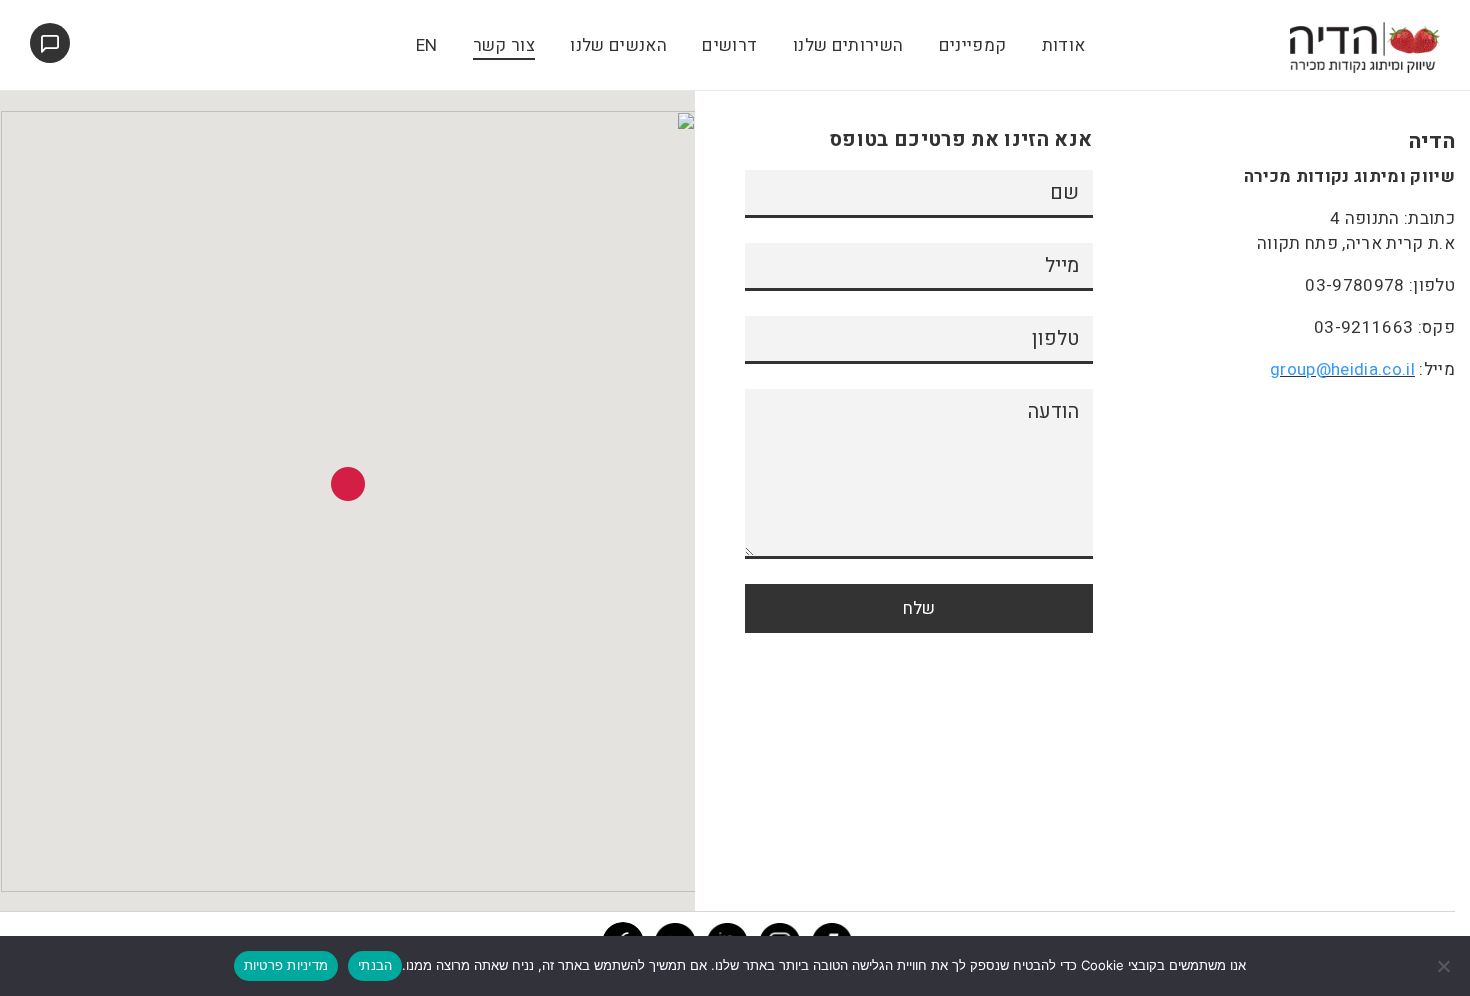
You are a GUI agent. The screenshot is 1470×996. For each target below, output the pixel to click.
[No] (1445, 966)
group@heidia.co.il (1342, 369)
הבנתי (375, 965)
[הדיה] (1365, 46)
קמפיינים (973, 45)
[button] (348, 484)
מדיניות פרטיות (286, 965)
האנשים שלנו (618, 45)
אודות (1064, 45)
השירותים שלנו (848, 45)
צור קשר (504, 46)
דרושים (729, 45)
